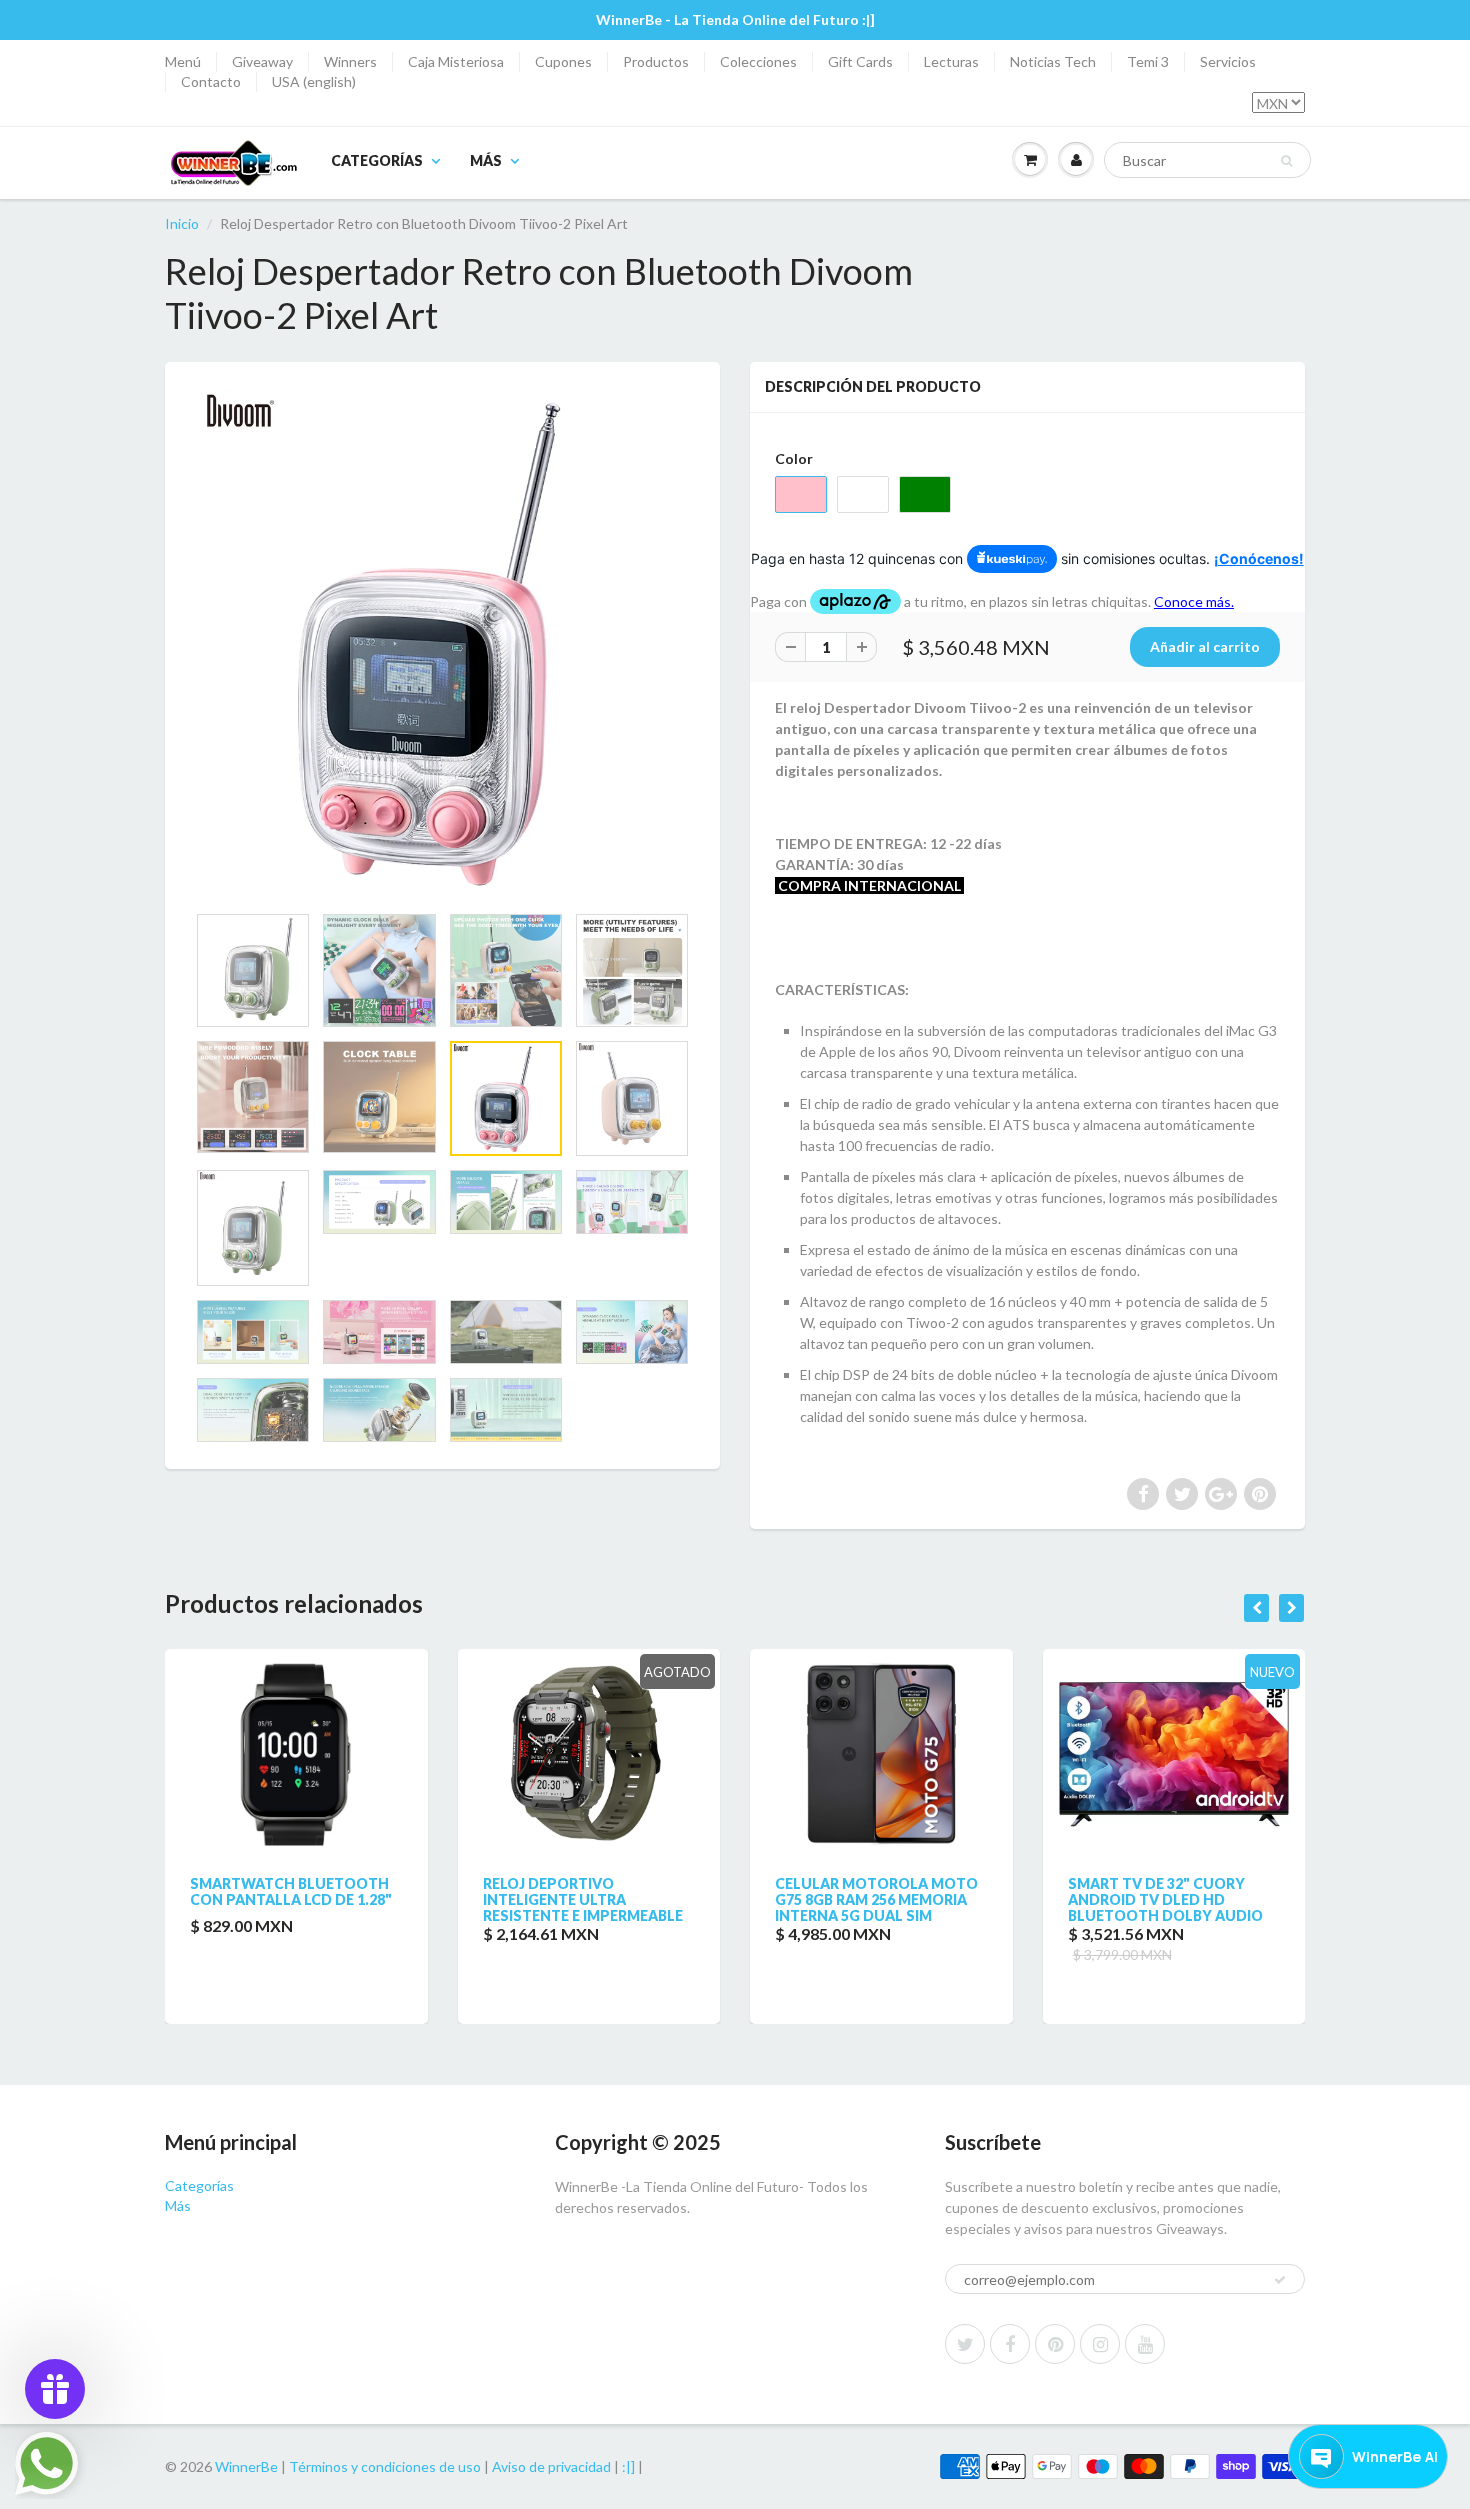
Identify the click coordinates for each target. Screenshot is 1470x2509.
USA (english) (314, 81)
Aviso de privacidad (551, 2466)
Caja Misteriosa (456, 61)
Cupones (563, 61)
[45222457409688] (442, 642)
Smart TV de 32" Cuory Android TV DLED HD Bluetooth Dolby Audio (1165, 1899)
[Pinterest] (1055, 2344)
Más (486, 160)
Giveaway (262, 61)
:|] (628, 2466)
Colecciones (758, 61)
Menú (183, 61)
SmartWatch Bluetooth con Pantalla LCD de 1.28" (291, 1891)
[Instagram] (1100, 2344)
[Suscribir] (1280, 2280)
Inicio (182, 223)
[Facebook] (1010, 2344)
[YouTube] (1145, 2344)
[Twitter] (965, 2344)
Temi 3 (1148, 61)
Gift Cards (860, 61)
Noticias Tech (1053, 61)
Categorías (377, 160)
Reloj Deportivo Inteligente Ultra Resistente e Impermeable (583, 1899)
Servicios (1228, 61)
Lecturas (951, 61)
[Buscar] (1286, 161)
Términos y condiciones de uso (385, 2466)
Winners (350, 61)
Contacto (211, 81)
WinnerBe (246, 2466)
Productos (656, 61)
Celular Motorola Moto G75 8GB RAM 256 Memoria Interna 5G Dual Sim (876, 1899)
